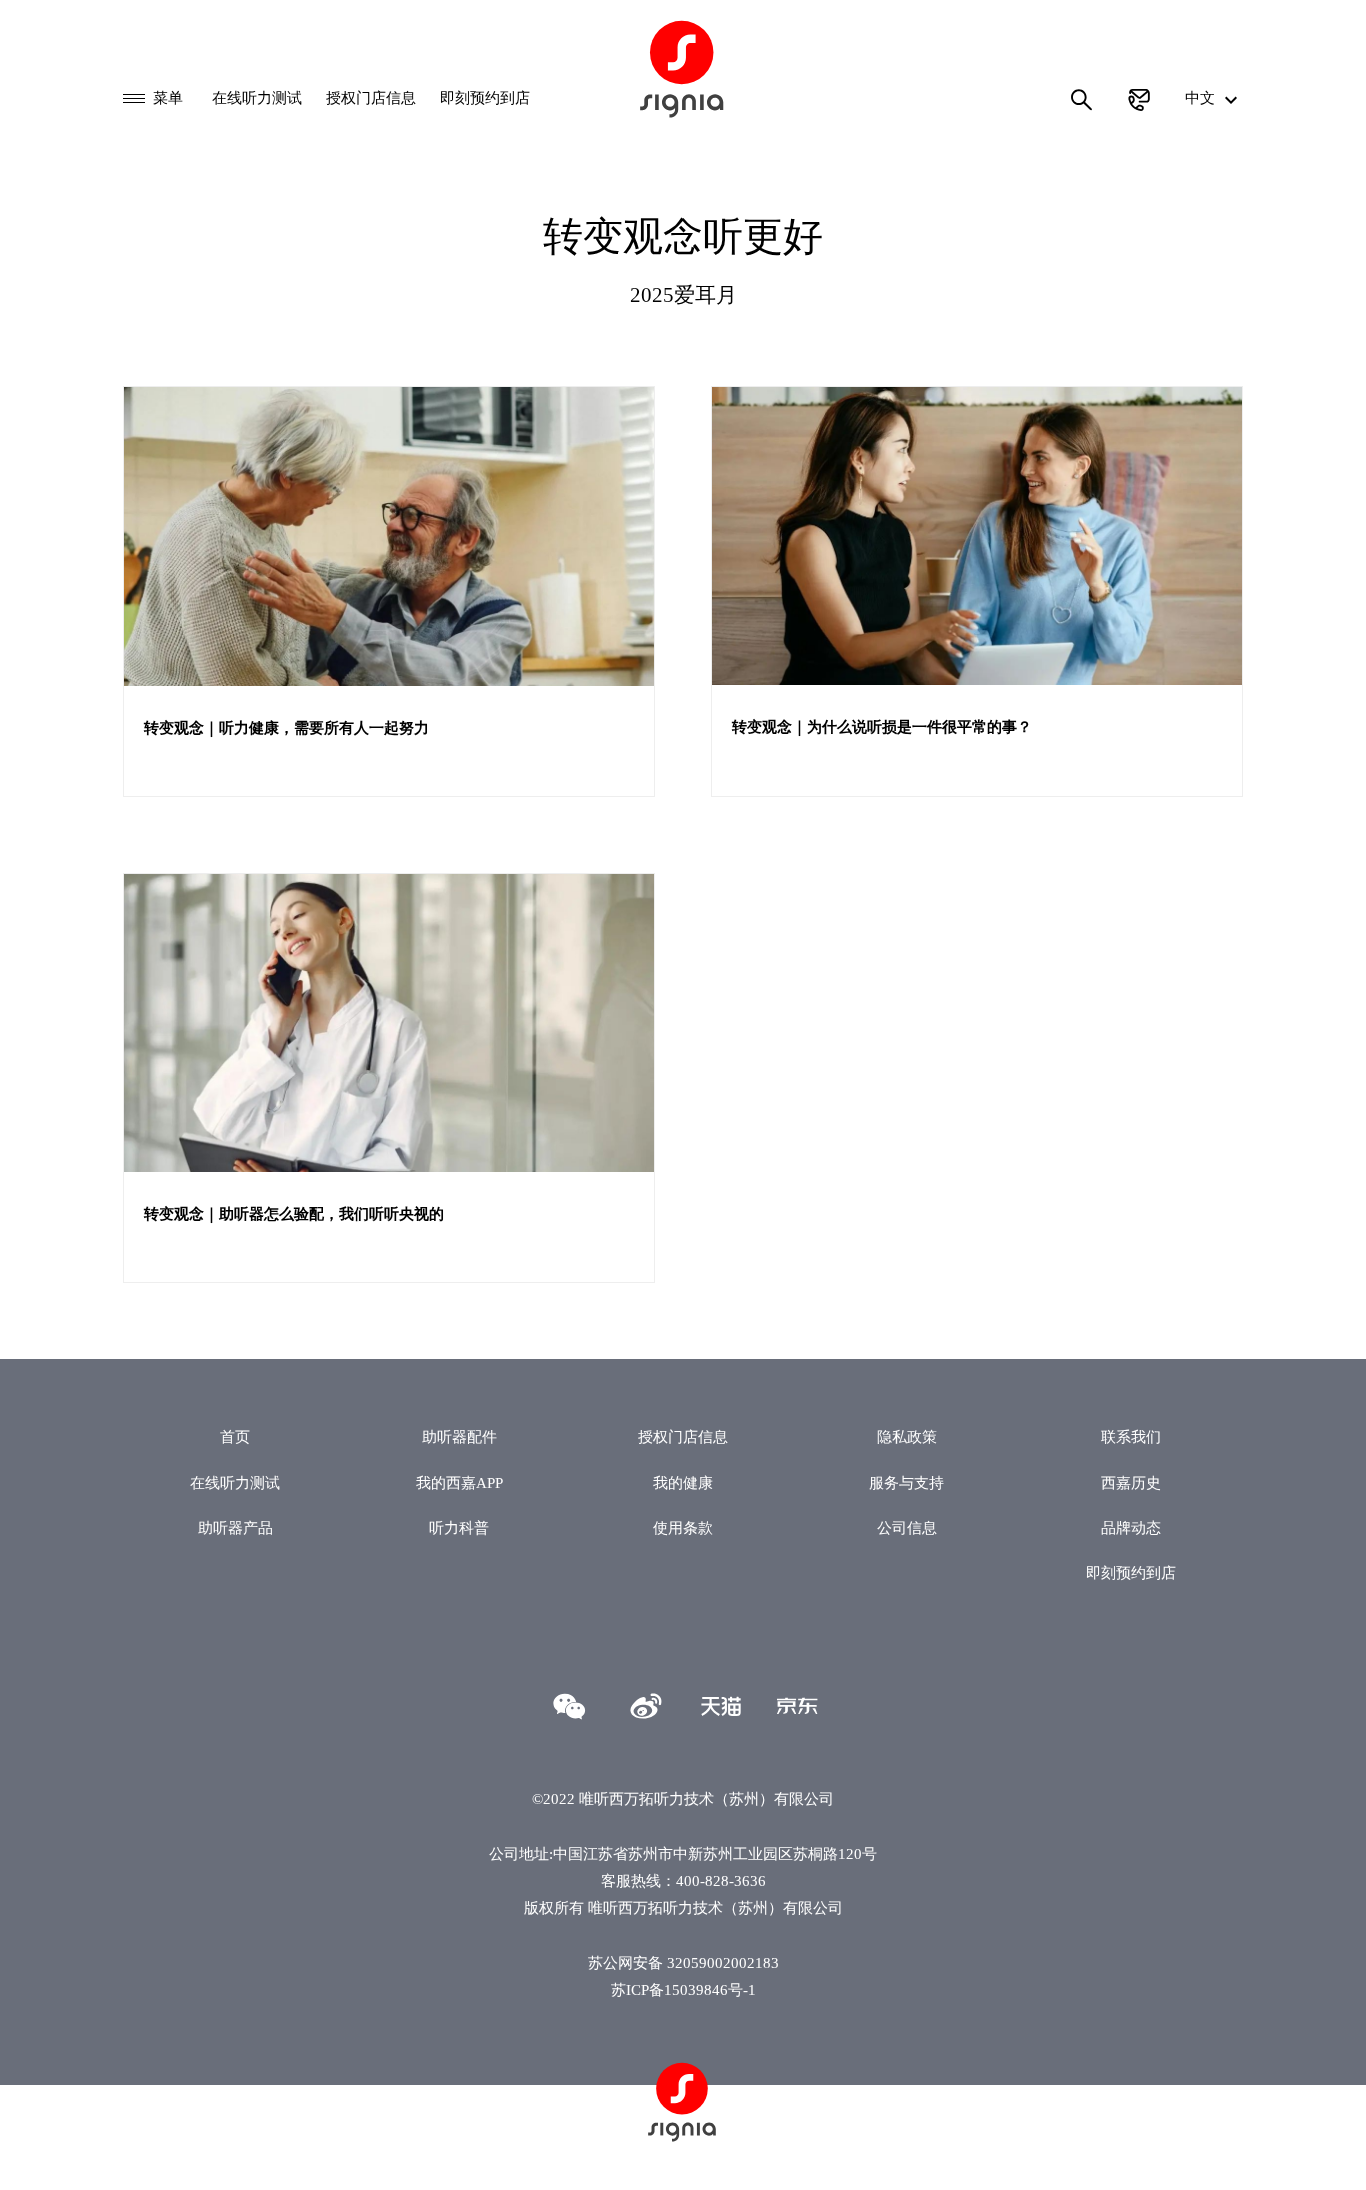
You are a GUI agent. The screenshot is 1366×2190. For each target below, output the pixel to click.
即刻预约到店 (485, 97)
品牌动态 (1131, 1527)
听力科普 (459, 1527)
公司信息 (907, 1527)
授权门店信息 (371, 97)
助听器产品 (235, 1527)
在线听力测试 (257, 97)
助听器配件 (459, 1436)
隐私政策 (907, 1436)
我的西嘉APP (459, 1482)
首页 (235, 1436)
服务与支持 (906, 1482)
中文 (1202, 97)
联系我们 (1131, 1436)
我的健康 (683, 1482)
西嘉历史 (1131, 1482)
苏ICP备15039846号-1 (683, 1989)
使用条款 (683, 1527)
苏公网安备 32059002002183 (683, 1962)
